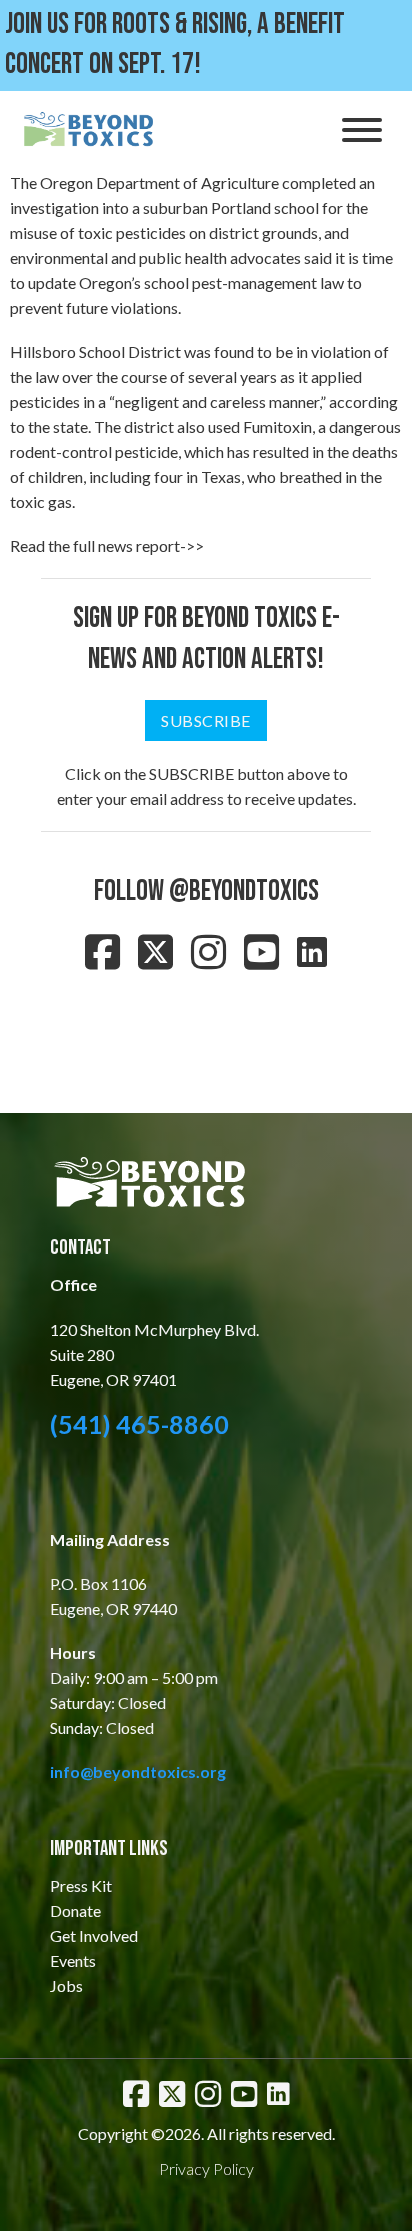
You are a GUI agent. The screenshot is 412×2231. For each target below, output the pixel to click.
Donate (75, 1910)
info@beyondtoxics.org (138, 1771)
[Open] (362, 130)
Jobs (66, 1985)
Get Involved (94, 1935)
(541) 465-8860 (139, 1424)
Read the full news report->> (107, 545)
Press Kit (81, 1885)
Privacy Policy (206, 2168)
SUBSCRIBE (206, 720)
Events (73, 1960)
